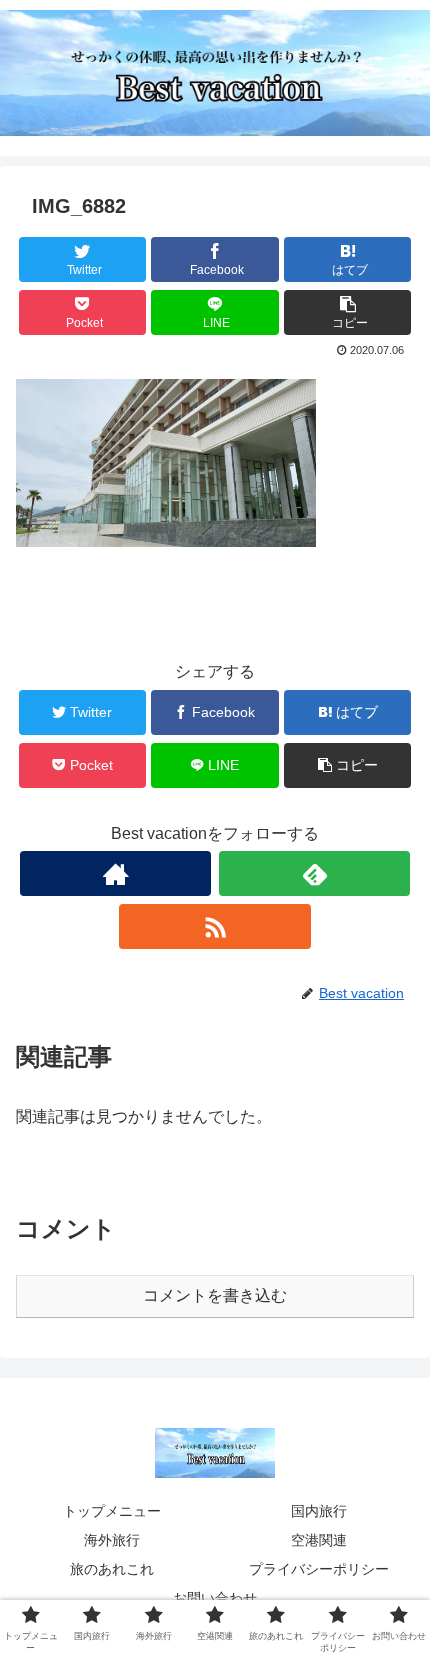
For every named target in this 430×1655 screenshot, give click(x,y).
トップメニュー (112, 1511)
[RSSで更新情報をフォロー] (214, 926)
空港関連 (319, 1540)
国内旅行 (319, 1511)
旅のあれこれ (112, 1569)
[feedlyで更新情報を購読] (314, 873)
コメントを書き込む (215, 1295)
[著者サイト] (115, 873)
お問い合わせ (215, 1598)
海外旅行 (112, 1540)
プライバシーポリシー (319, 1569)
